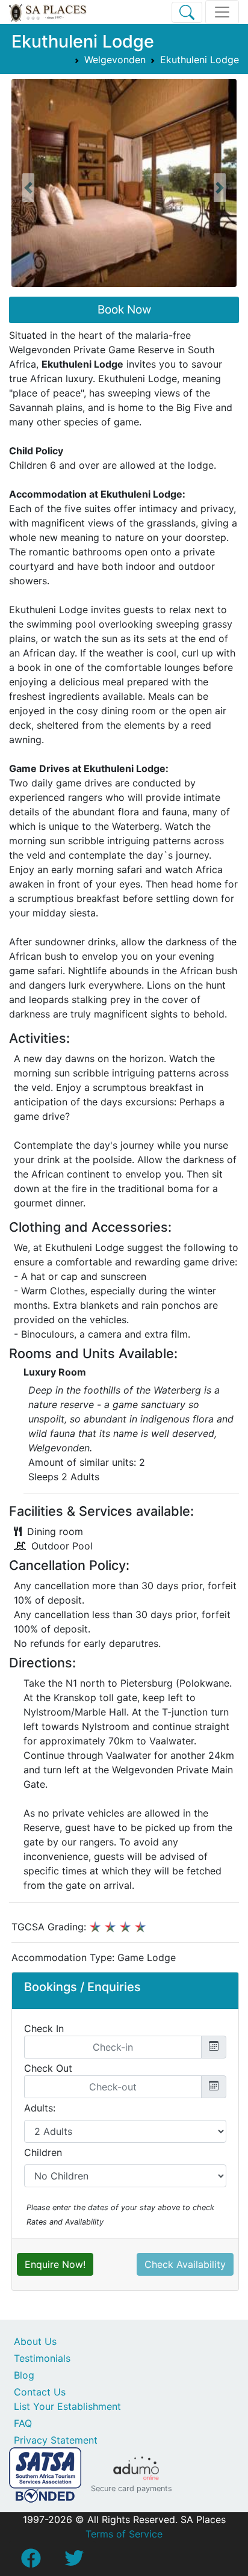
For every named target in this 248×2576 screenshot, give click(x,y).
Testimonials (42, 2358)
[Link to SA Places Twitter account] (74, 2562)
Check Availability (185, 2264)
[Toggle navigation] (222, 12)
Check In (44, 2028)
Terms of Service (124, 2534)
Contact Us (40, 2392)
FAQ (23, 2423)
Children (43, 2152)
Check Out (48, 2068)
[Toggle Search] (187, 12)
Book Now (124, 310)
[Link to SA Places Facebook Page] (31, 2562)
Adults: (40, 2108)
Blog (24, 2375)
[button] (28, 188)
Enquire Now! (55, 2264)
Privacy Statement (56, 2440)
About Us (35, 2341)
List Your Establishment (67, 2406)
